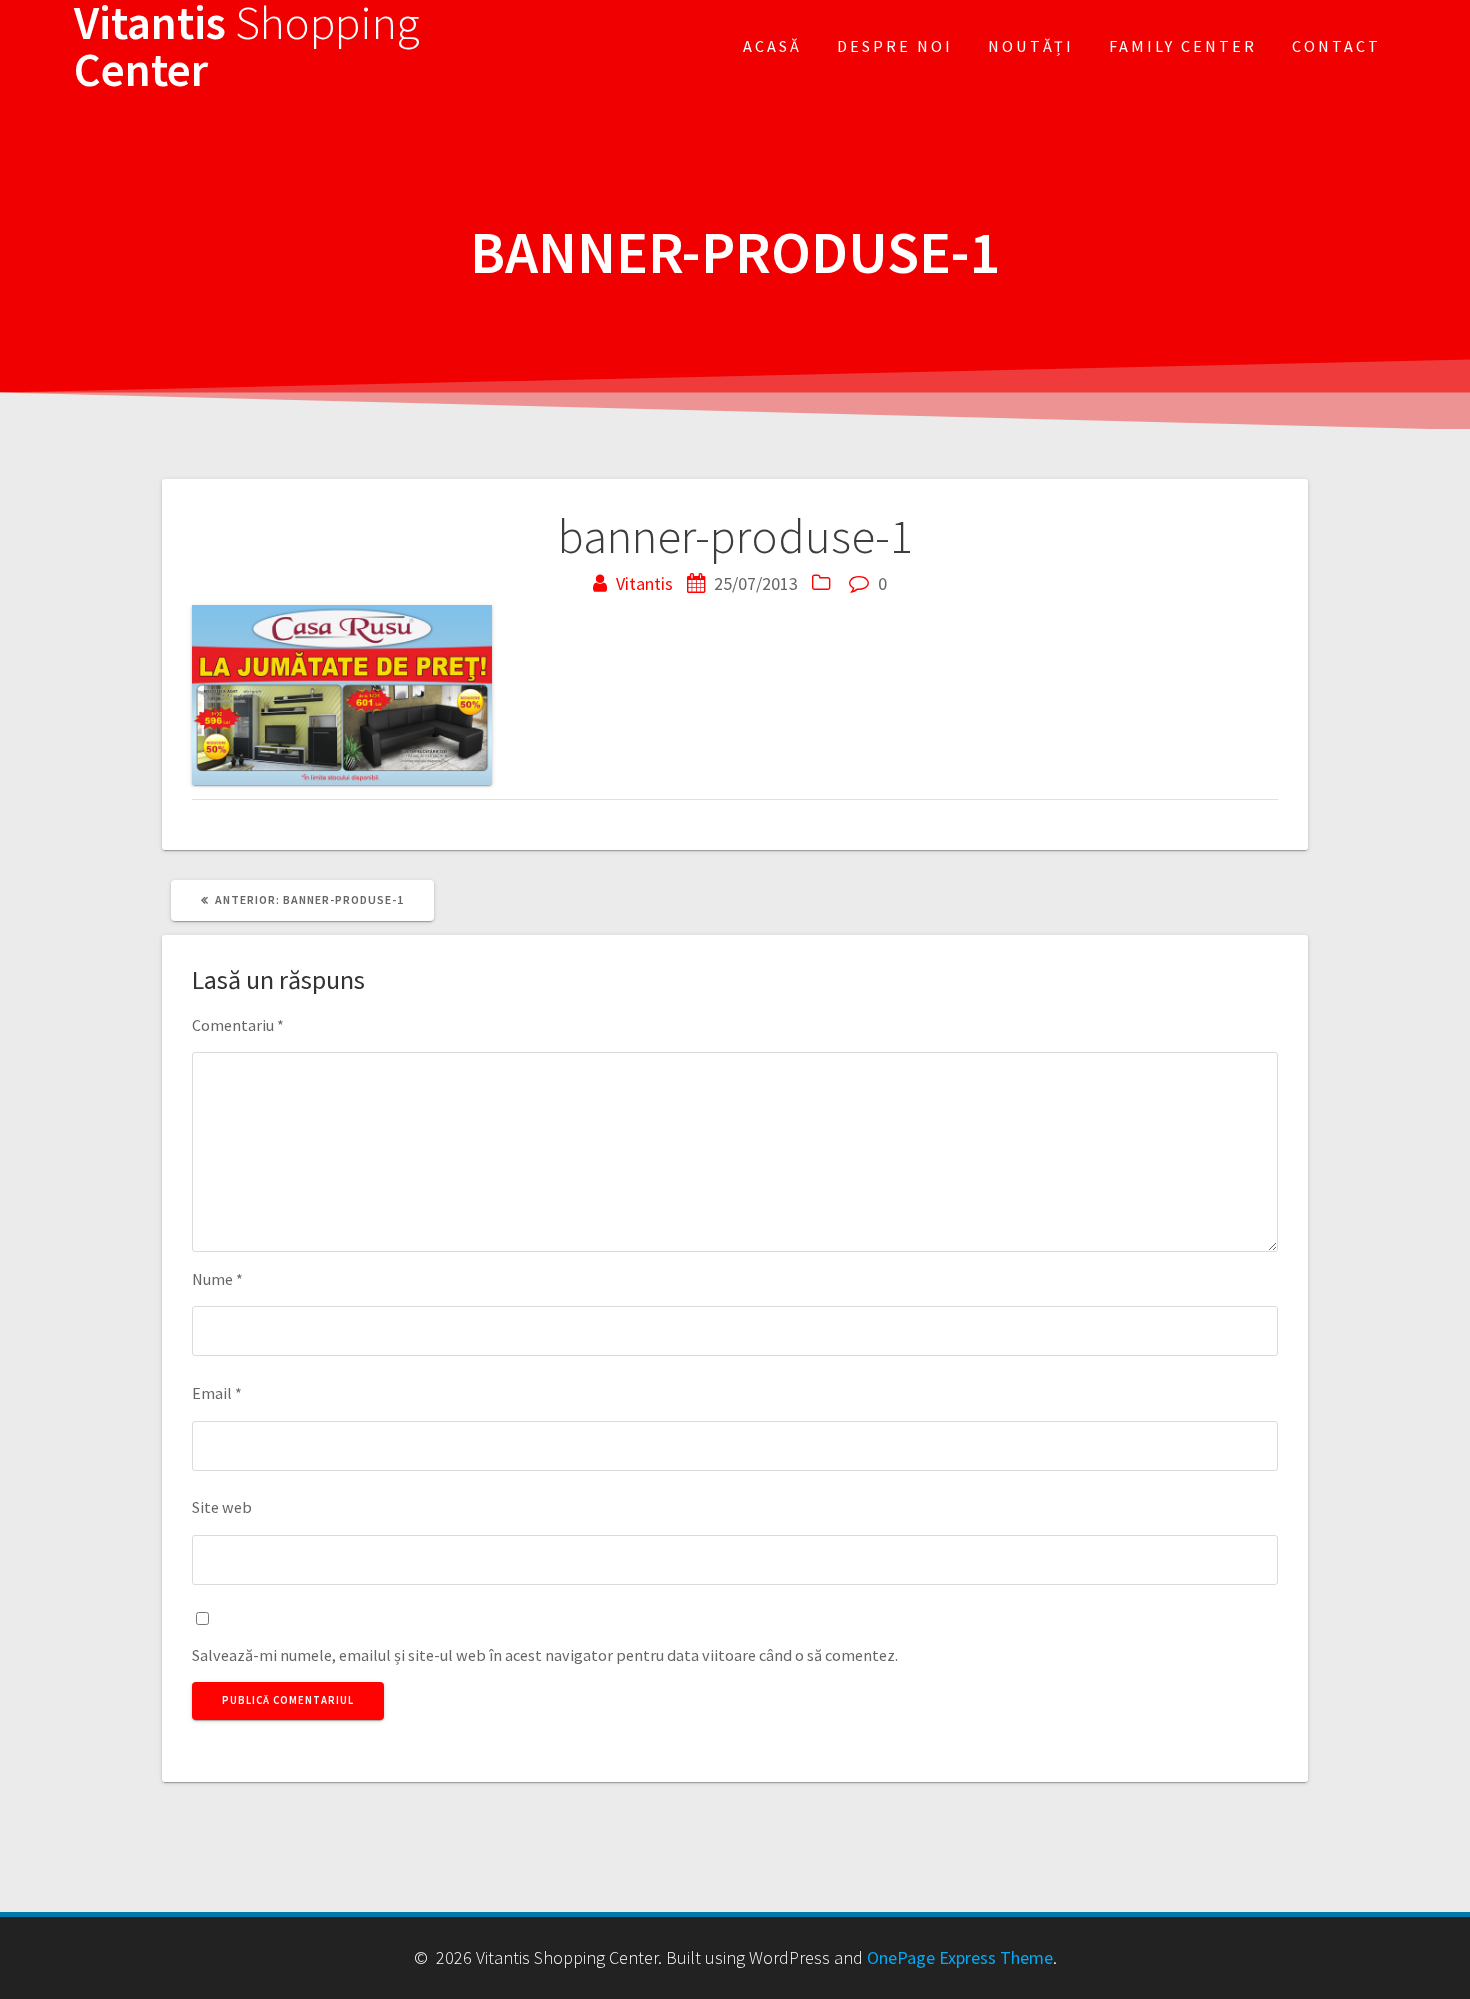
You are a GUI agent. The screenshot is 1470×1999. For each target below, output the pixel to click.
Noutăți (1031, 46)
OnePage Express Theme (960, 1957)
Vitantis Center (247, 47)
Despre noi (895, 46)
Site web (222, 1507)
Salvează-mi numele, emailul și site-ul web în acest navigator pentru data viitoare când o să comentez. (545, 1655)
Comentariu (238, 1025)
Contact (1336, 46)
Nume (217, 1279)
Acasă (772, 46)
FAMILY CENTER (1183, 46)
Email (217, 1393)
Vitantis (644, 583)
